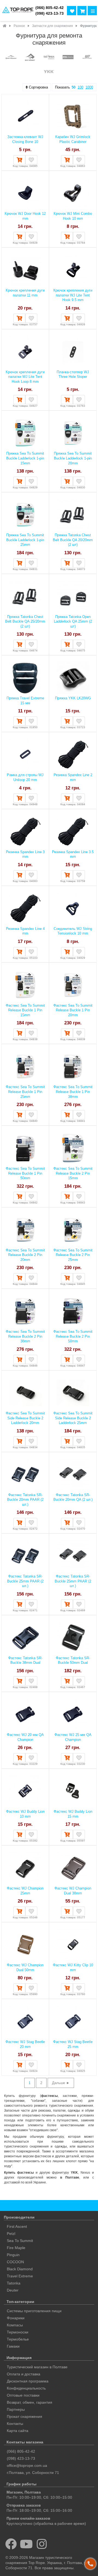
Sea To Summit (20, 2241)
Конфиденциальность (26, 2388)
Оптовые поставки (23, 2395)
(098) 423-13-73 (50, 13)
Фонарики (16, 2318)
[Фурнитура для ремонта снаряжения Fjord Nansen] (11, 58)
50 (73, 87)
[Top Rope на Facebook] (11, 2544)
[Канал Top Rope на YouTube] (27, 2544)
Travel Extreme (20, 2276)
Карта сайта (18, 2431)
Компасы (15, 2325)
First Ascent (17, 2226)
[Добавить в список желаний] (31, 160)
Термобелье (18, 2339)
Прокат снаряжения (24, 2416)
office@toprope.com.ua (27, 2465)
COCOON (15, 2262)
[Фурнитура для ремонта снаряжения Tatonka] (49, 58)
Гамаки (13, 2346)
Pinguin (13, 2255)
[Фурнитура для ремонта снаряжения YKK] (49, 72)
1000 (89, 87)
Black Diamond (20, 2269)
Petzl (11, 2234)
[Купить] (19, 160)
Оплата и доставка (24, 2374)
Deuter (13, 2290)
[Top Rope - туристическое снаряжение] (17, 10)
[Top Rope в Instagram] (42, 2544)
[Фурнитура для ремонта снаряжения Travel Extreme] (68, 58)
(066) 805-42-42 (50, 8)
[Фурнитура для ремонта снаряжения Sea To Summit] (30, 58)
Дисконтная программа (28, 2381)
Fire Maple (16, 2248)
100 (80, 87)
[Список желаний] (72, 11)
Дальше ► (61, 2083)
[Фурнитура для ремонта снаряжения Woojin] (87, 58)
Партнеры (16, 2409)
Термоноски (18, 2332)
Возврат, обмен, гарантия (30, 2402)
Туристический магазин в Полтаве (37, 2367)
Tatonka (14, 2283)
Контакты (15, 2424)
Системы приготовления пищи (34, 2311)
